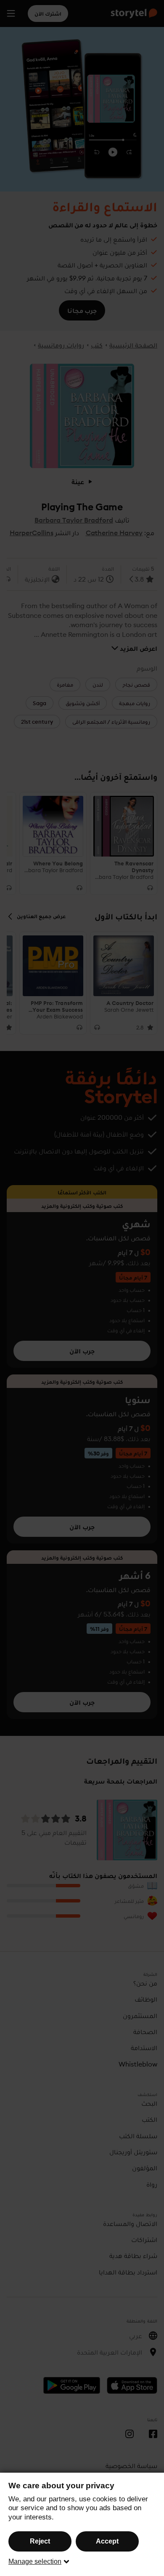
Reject (40, 2541)
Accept (107, 2541)
